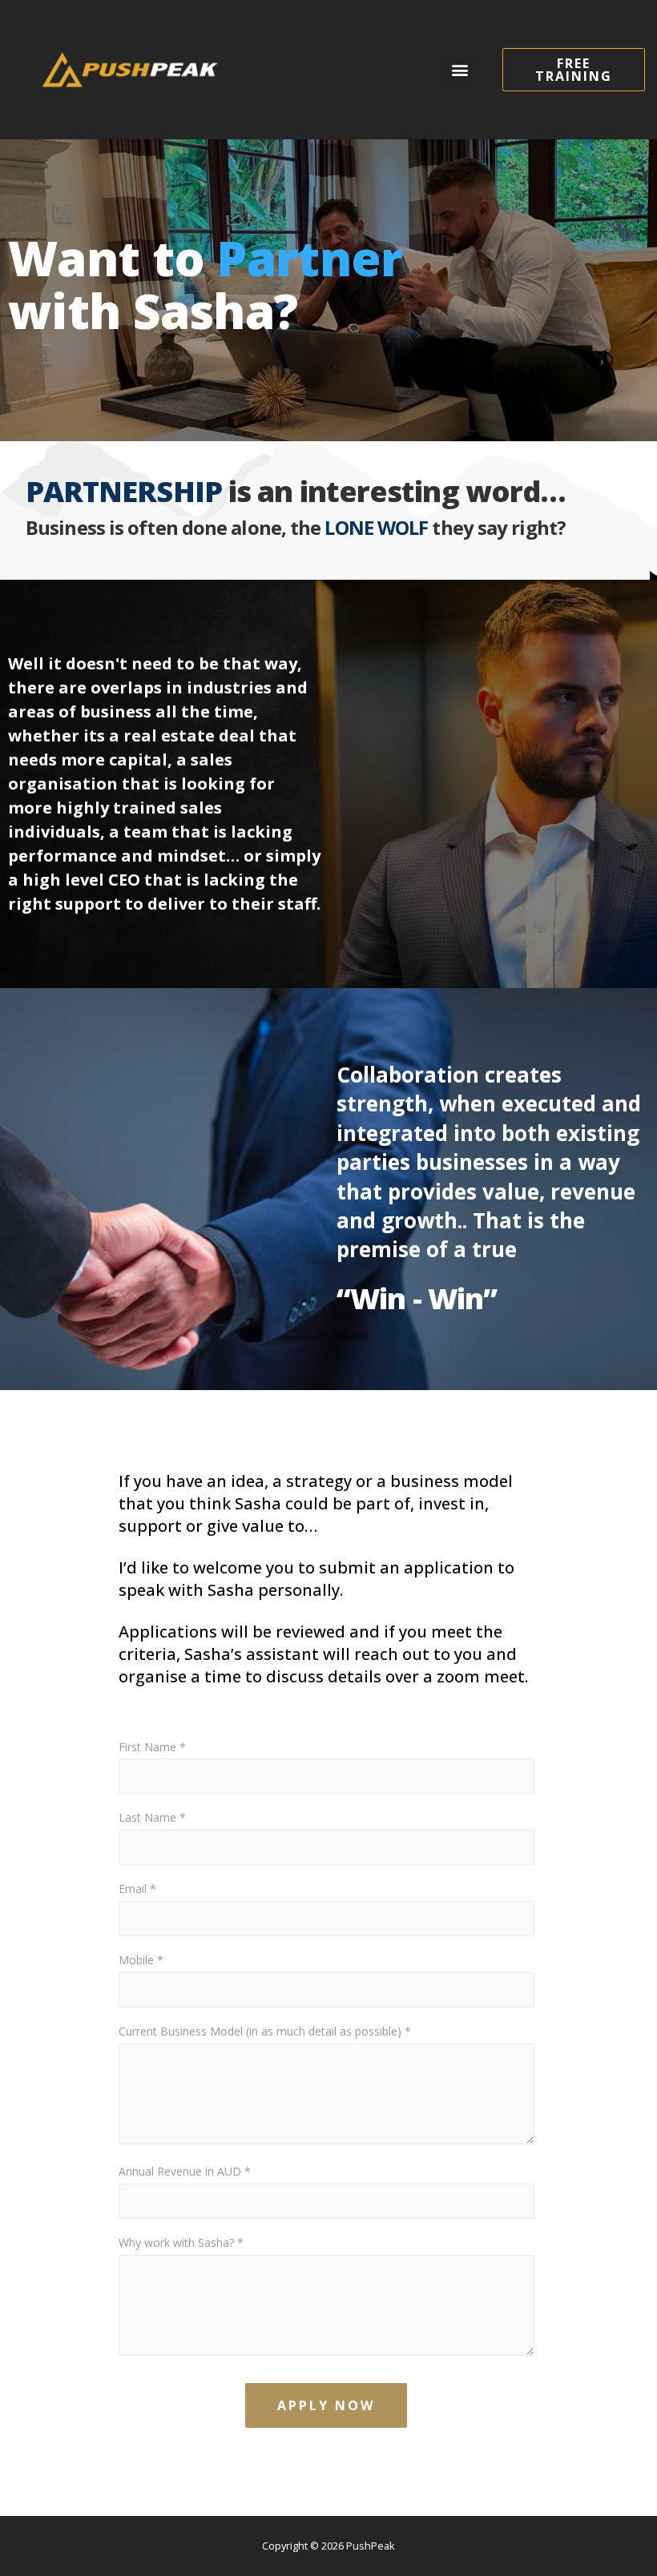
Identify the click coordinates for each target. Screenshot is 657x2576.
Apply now (326, 2405)
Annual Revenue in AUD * (185, 2171)
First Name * (152, 1747)
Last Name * (152, 1817)
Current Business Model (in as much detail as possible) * (265, 2031)
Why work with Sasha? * (181, 2242)
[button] (459, 70)
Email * (137, 1889)
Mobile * (141, 1960)
